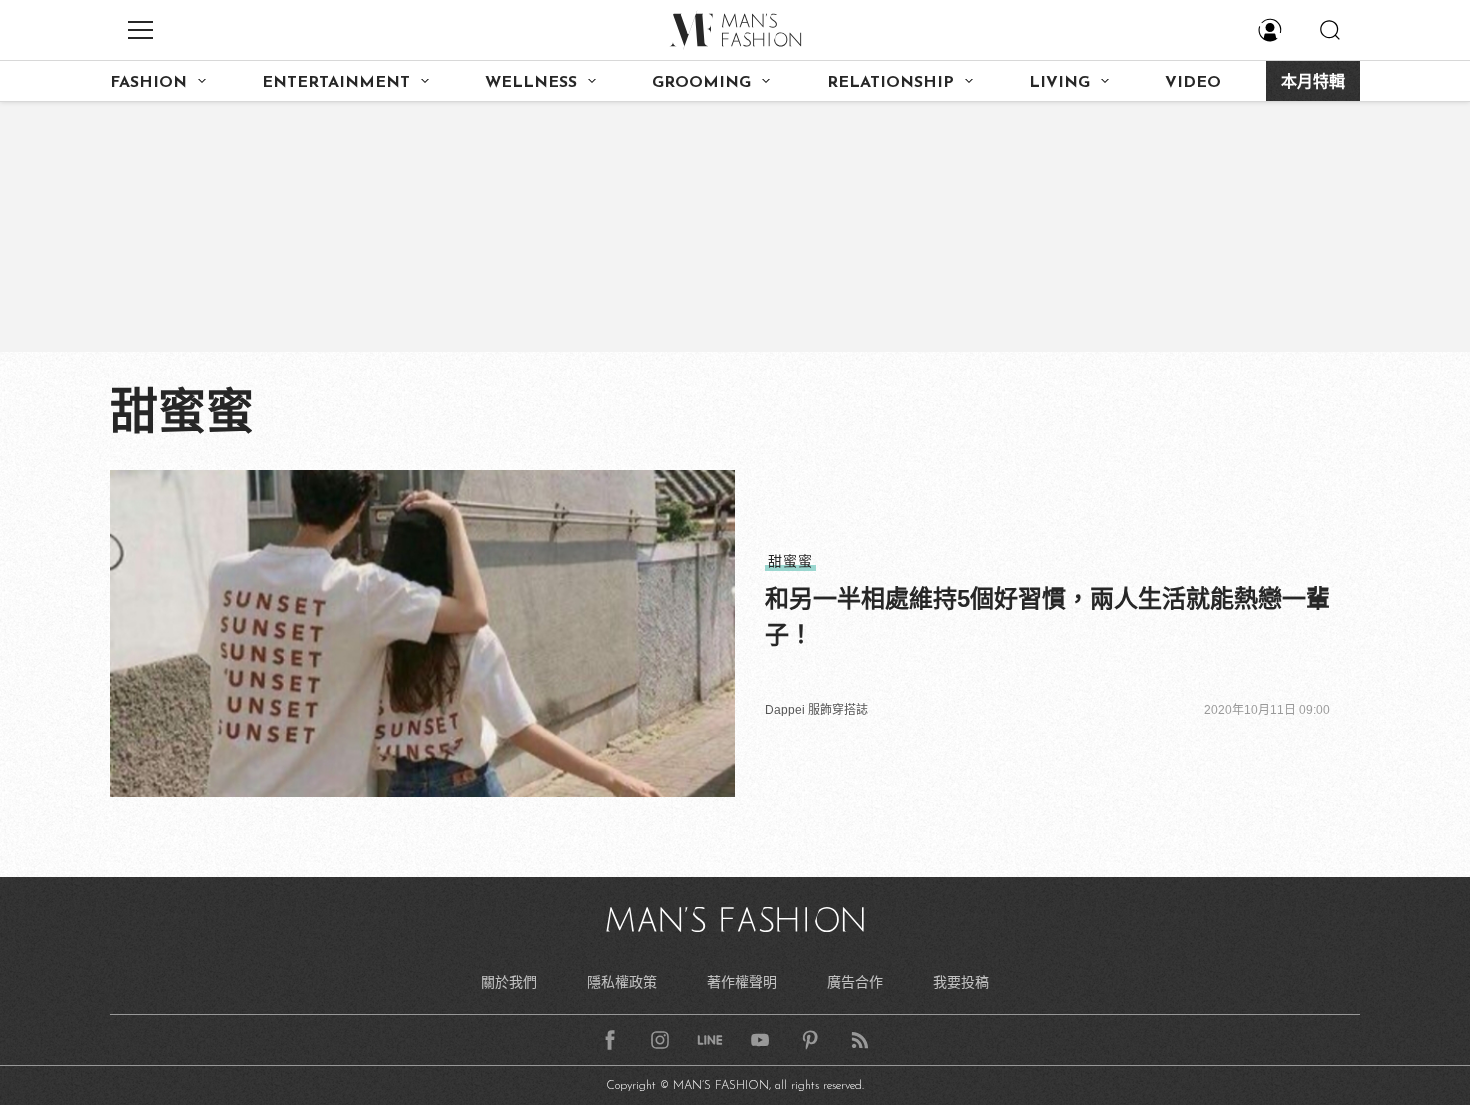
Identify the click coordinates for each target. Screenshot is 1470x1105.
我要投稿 (961, 982)
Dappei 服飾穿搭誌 (816, 710)
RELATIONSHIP (890, 83)
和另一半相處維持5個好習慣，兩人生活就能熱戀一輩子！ (1047, 616)
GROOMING (701, 83)
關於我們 (509, 982)
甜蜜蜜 (790, 561)
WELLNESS (531, 83)
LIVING (1059, 83)
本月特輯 (1313, 83)
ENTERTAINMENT (336, 83)
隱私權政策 (622, 982)
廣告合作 (855, 982)
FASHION (148, 83)
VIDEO (1193, 83)
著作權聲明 (742, 982)
